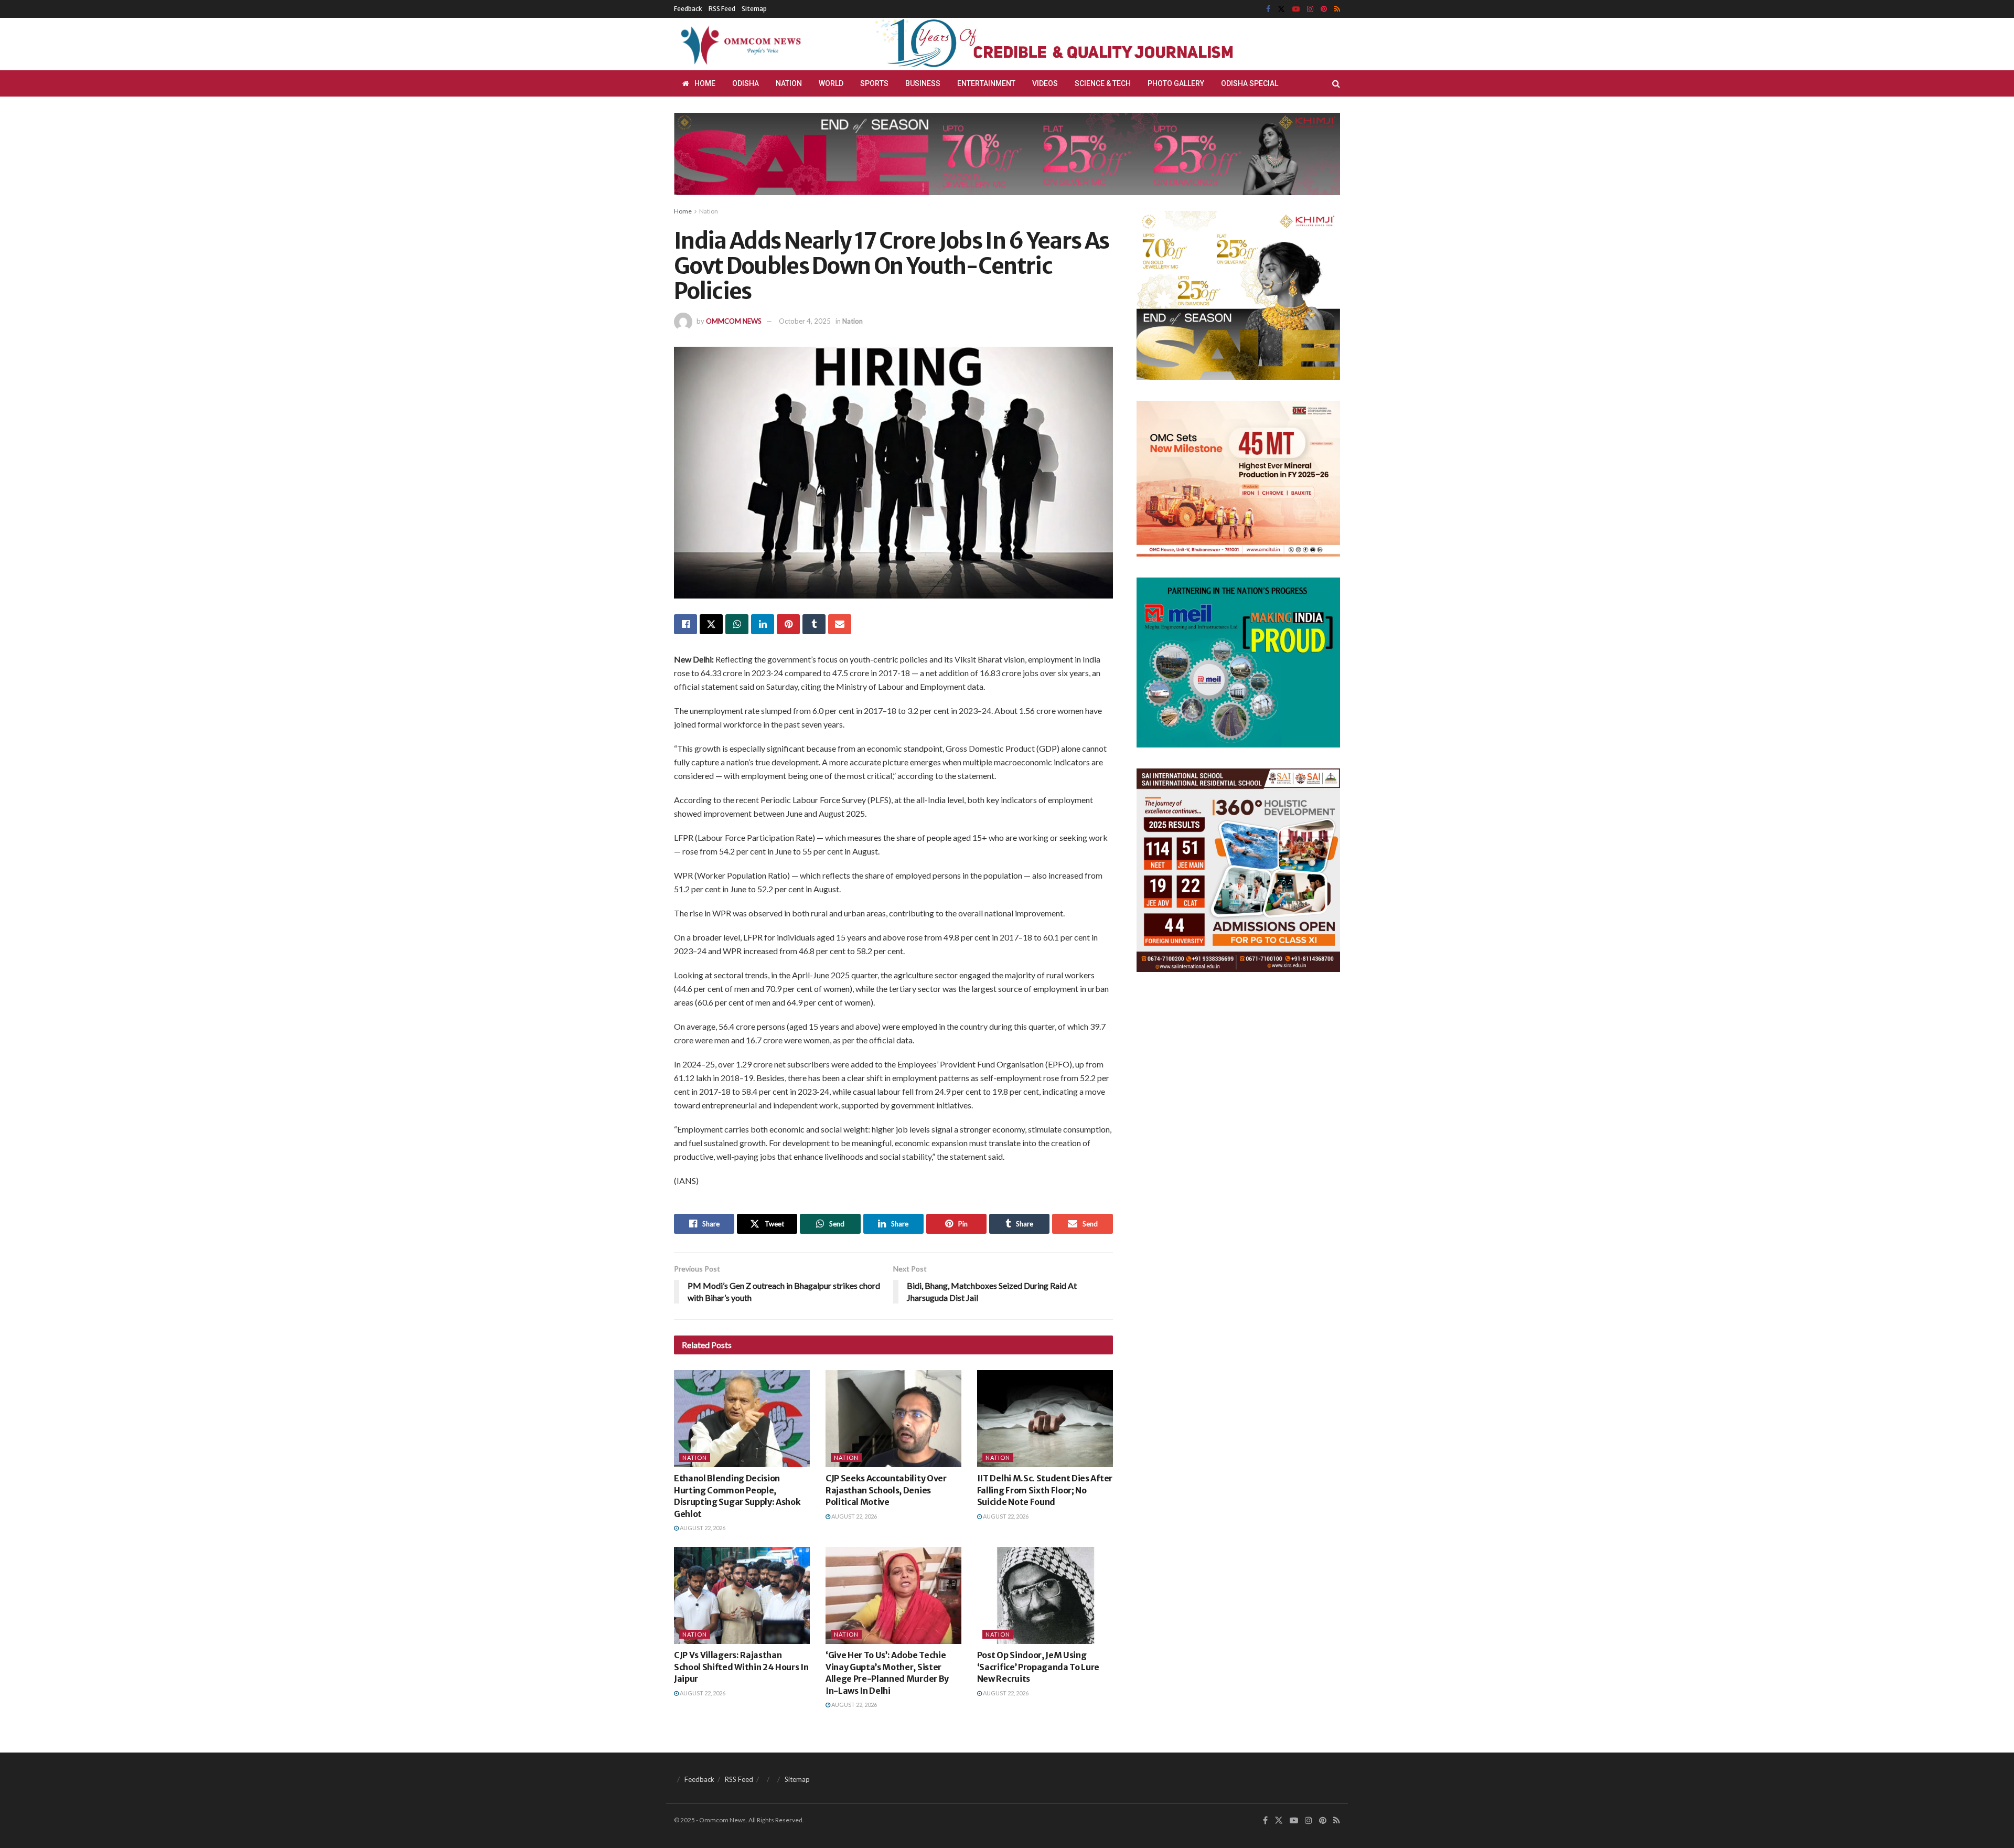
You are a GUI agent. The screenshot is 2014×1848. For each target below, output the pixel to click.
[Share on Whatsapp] (737, 624)
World (831, 83)
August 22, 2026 (702, 1528)
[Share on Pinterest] (788, 624)
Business (923, 83)
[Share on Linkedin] (763, 624)
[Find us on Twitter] (1281, 9)
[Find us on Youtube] (1296, 9)
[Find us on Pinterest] (1324, 9)
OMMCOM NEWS (734, 321)
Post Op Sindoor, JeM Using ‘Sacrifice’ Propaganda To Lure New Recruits (1038, 1667)
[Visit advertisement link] (1079, 44)
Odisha (746, 83)
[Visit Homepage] (739, 44)
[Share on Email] (840, 624)
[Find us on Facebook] (1268, 9)
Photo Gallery (1176, 83)
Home (705, 83)
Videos (1045, 83)
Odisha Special (1250, 83)
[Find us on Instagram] (1310, 9)
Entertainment (986, 83)
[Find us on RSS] (1337, 9)
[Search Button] (1336, 83)
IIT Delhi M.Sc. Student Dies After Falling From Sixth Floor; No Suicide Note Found (1045, 1490)
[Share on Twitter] (711, 624)
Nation (789, 83)
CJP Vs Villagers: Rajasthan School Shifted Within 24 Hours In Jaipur (741, 1667)
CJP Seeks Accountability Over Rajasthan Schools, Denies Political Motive (886, 1490)
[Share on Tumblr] (814, 624)
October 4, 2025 (805, 321)
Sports (874, 83)
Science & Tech (1103, 83)
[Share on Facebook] (685, 624)
